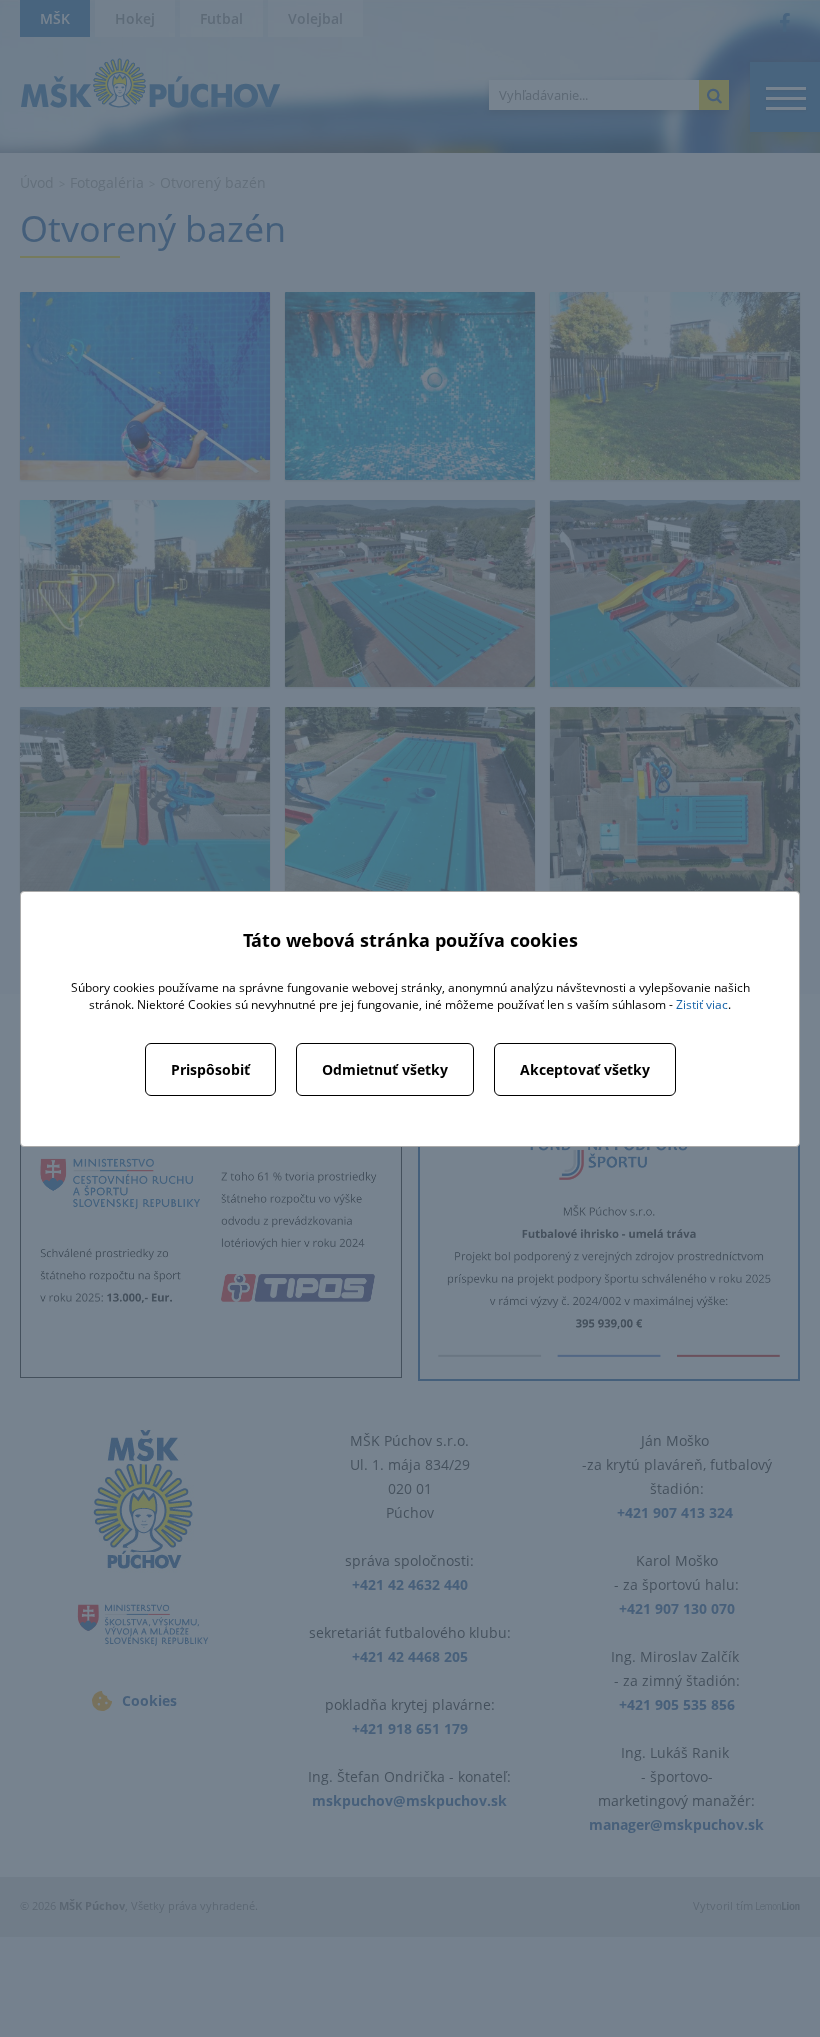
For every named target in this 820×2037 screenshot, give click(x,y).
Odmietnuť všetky (385, 1069)
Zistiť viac (702, 1004)
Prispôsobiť (210, 1069)
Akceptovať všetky (585, 1069)
